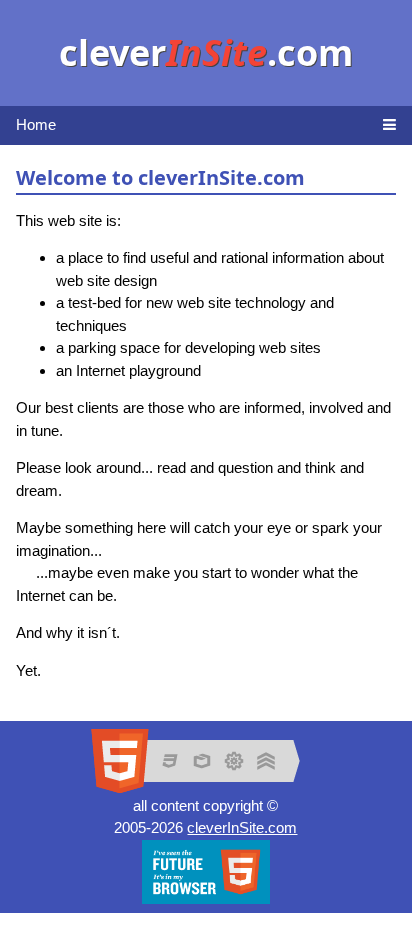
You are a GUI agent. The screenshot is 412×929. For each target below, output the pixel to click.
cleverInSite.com (242, 827)
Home (36, 124)
